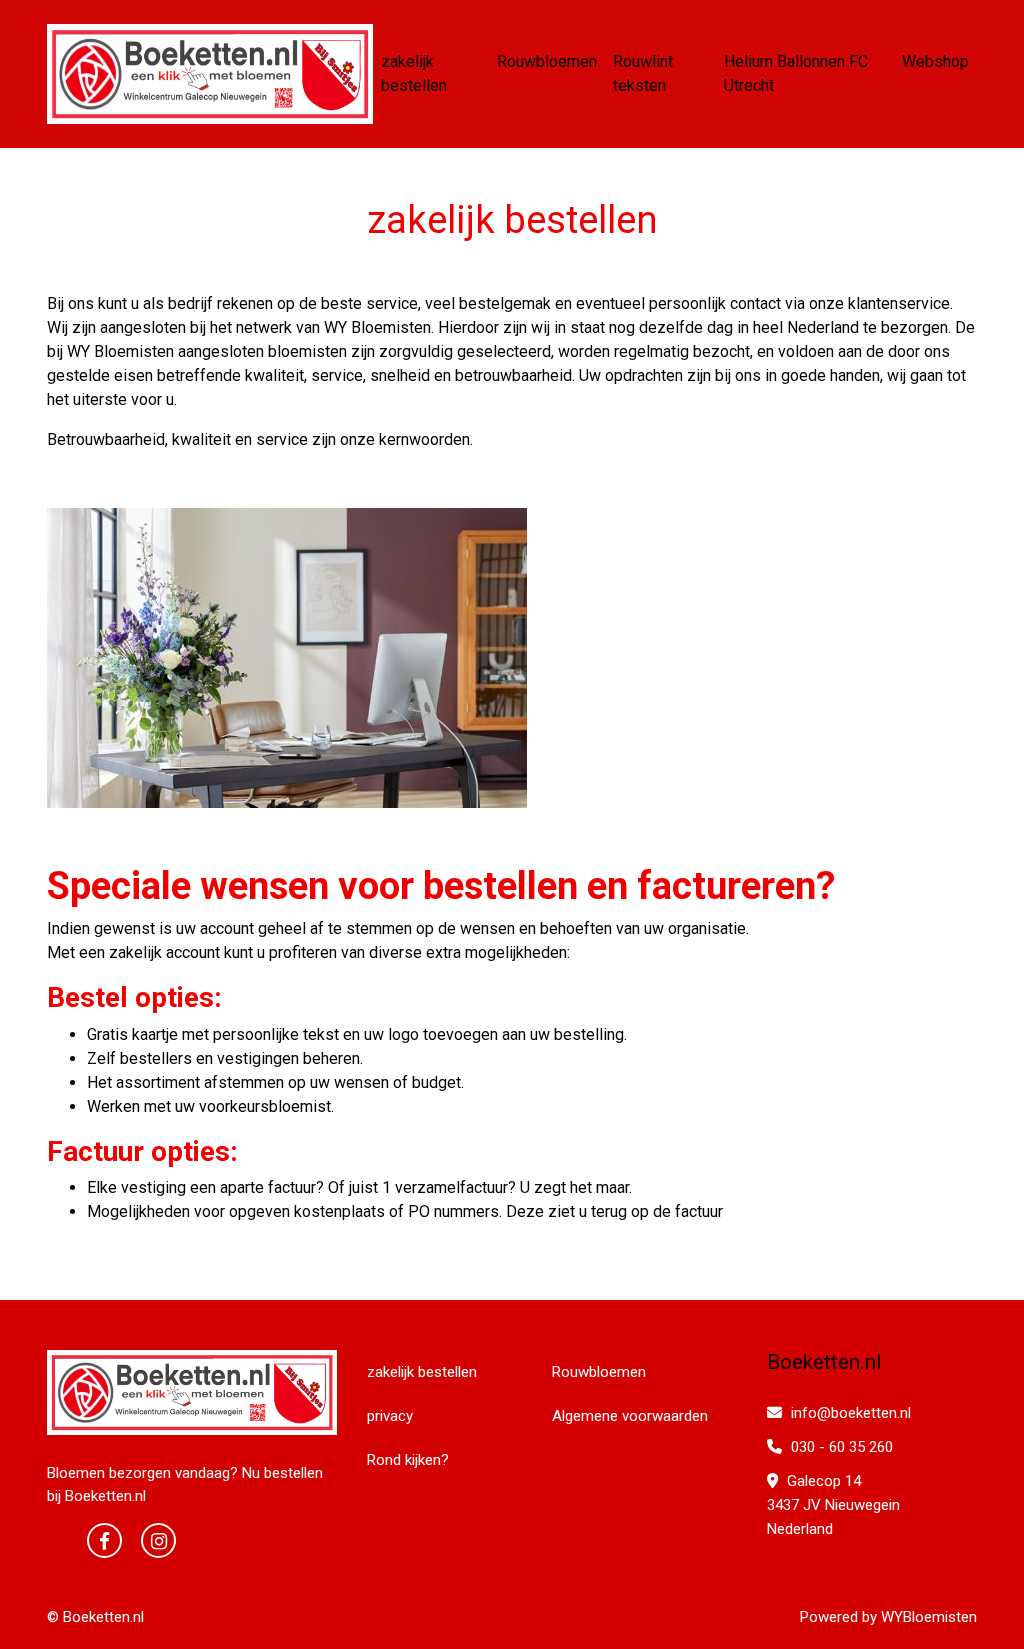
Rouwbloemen (547, 61)
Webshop (935, 61)
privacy (390, 1416)
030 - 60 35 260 (840, 1447)
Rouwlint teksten (643, 73)
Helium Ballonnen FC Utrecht (796, 73)
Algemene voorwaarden (630, 1416)
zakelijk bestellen (414, 73)
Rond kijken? (408, 1460)
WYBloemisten (929, 1617)
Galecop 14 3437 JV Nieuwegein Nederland (833, 1505)
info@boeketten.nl (851, 1413)
